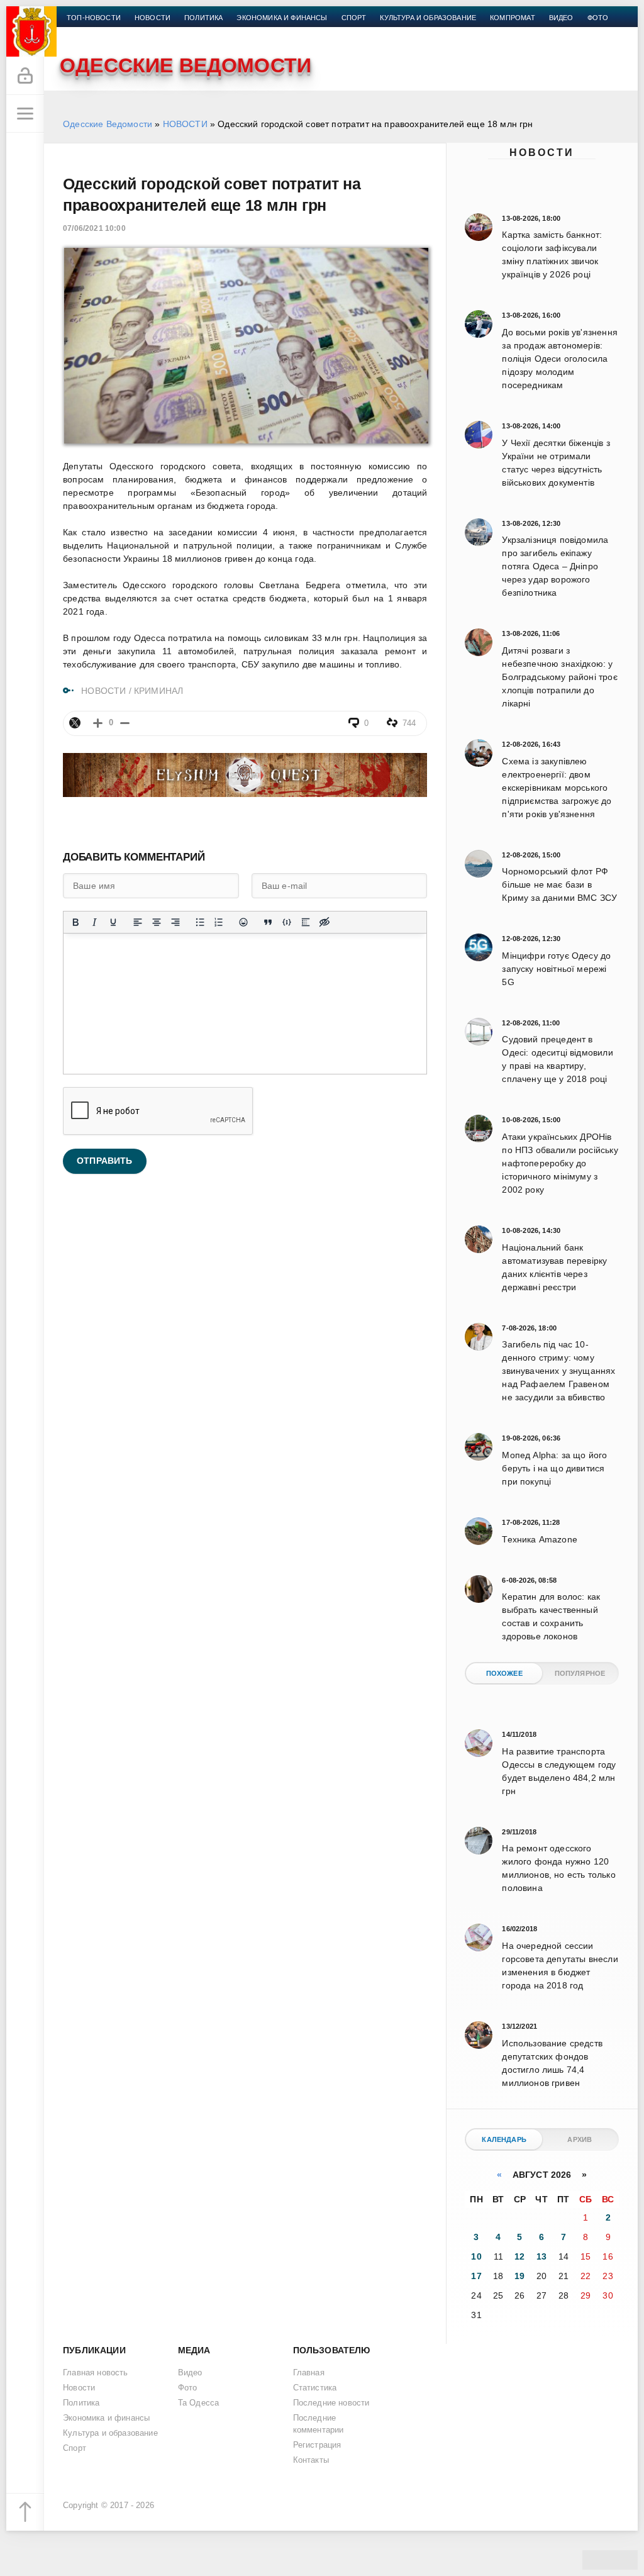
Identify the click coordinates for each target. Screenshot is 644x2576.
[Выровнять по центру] (157, 922)
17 (476, 2276)
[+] (98, 723)
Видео (561, 18)
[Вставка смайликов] (243, 922)
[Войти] (25, 76)
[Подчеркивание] (113, 922)
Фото (598, 18)
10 (476, 2256)
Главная (309, 2373)
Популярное (580, 1673)
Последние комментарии (319, 2424)
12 (519, 2256)
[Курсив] (94, 922)
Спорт (354, 18)
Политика (203, 18)
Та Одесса (199, 2403)
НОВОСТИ (185, 124)
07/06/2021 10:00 (94, 228)
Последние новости (331, 2403)
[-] (125, 723)
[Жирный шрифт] (75, 922)
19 (519, 2276)
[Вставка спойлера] (306, 922)
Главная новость (96, 2373)
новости (153, 18)
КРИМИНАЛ (158, 691)
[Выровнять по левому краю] (138, 922)
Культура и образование (428, 18)
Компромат (513, 18)
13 (541, 2256)
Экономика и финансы (282, 18)
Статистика (315, 2388)
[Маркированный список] (200, 922)
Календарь (504, 2139)
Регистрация (317, 2445)
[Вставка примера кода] (287, 922)
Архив (580, 2139)
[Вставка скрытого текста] (325, 922)
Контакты (86, 33)
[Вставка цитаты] (268, 922)
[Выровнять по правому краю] (175, 922)
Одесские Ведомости (108, 124)
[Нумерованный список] (219, 922)
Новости (542, 153)
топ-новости (94, 18)
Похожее (504, 1673)
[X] (75, 723)
